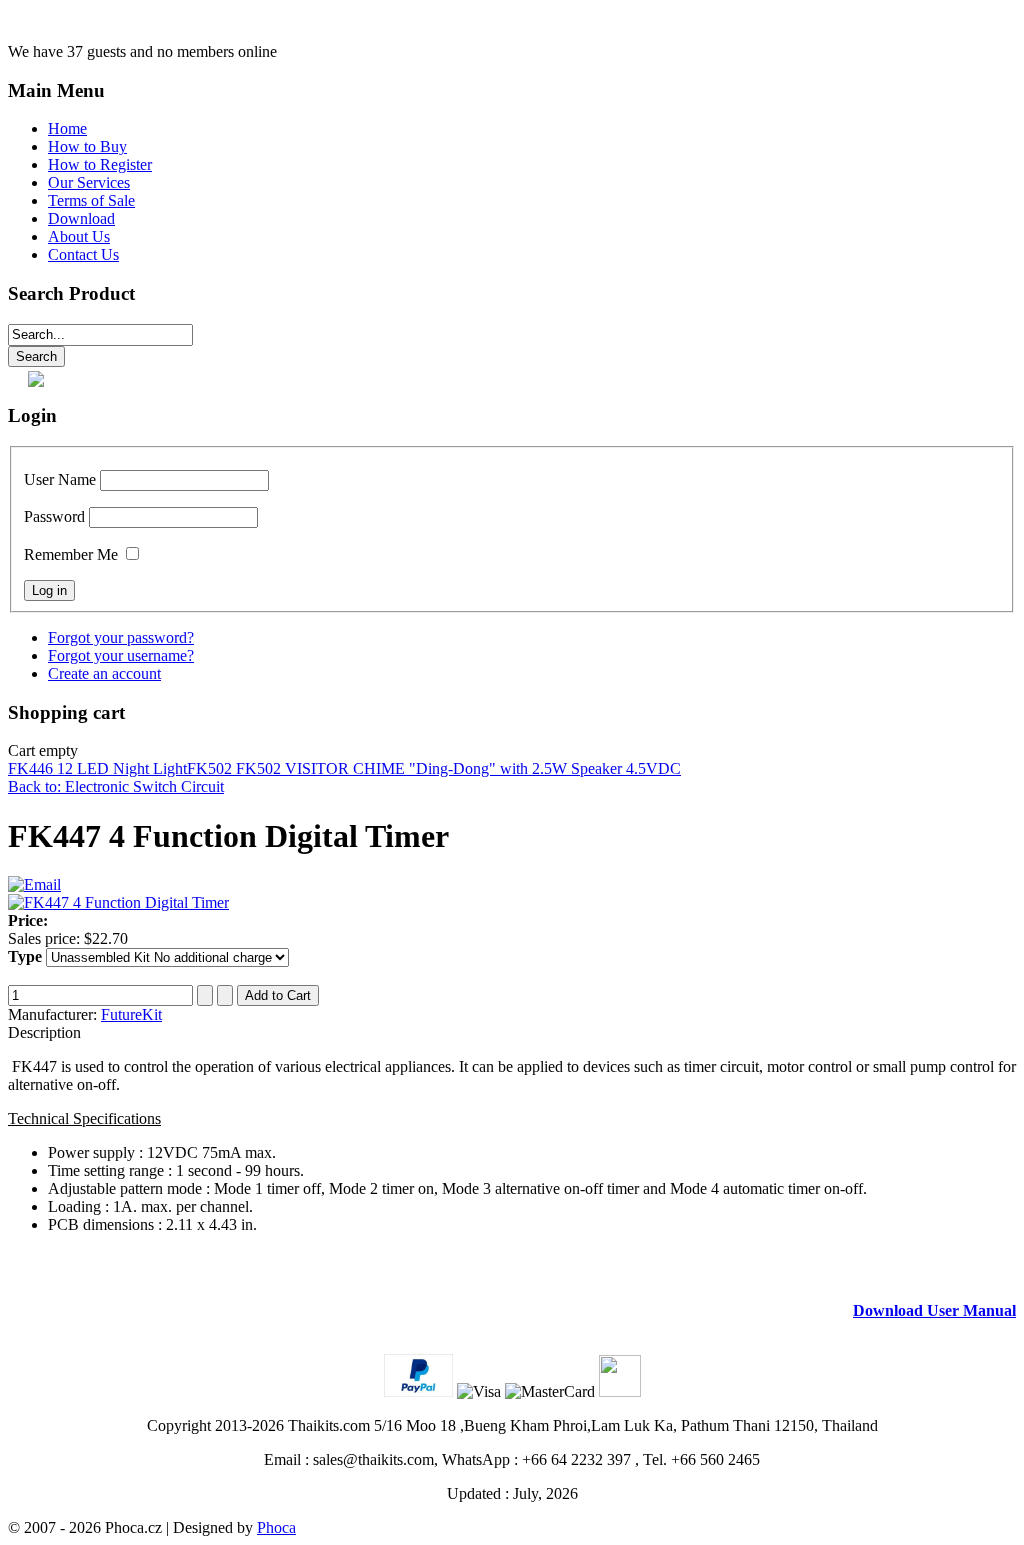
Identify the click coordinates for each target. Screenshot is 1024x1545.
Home (67, 128)
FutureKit (131, 1014)
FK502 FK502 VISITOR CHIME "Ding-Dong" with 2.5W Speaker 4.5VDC (434, 768)
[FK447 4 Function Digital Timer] (118, 902)
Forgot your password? (121, 637)
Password (54, 516)
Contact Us (83, 254)
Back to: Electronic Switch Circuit (116, 786)
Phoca (276, 1527)
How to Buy (87, 146)
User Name (60, 479)
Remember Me (71, 554)
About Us (79, 236)
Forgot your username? (121, 655)
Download (81, 218)
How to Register (100, 164)
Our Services (89, 182)
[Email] (34, 884)
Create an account (104, 673)
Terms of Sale (91, 200)
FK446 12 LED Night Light (97, 768)
